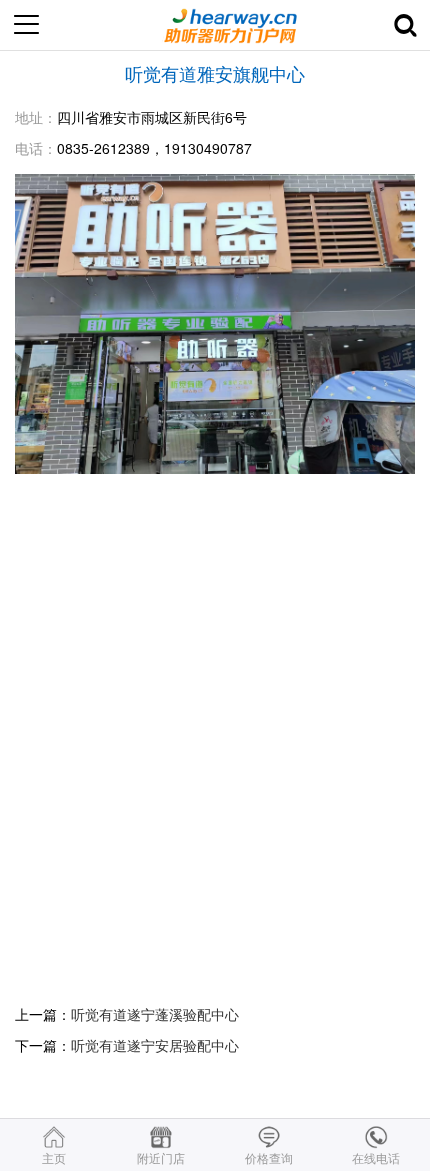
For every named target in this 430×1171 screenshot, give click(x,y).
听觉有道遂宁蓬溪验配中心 (155, 1014)
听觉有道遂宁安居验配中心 (155, 1045)
